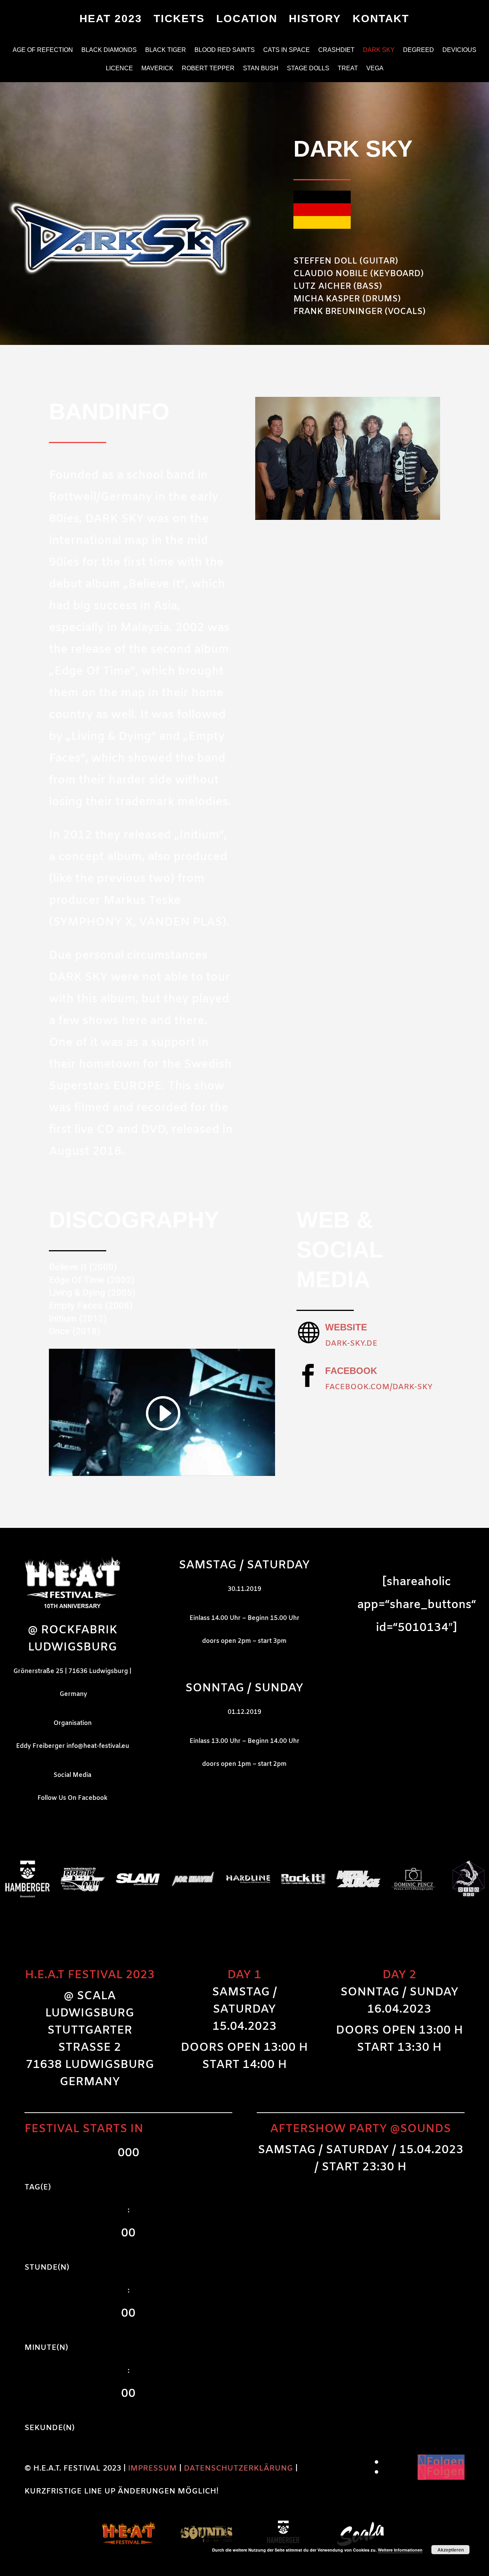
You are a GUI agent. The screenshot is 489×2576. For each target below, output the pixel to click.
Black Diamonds (109, 50)
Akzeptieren (451, 2550)
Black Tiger (166, 50)
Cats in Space (287, 50)
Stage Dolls (308, 69)
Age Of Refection (43, 50)
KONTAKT (381, 20)
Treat (348, 69)
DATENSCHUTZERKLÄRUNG (238, 2468)
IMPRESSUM (152, 2468)
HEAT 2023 (111, 20)
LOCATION (247, 20)
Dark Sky (379, 50)
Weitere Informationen (400, 2550)
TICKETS (179, 20)
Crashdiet (336, 50)
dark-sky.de (351, 1344)
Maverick (157, 69)
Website (346, 1327)
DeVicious (459, 50)
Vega (375, 69)
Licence (119, 69)
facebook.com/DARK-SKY (379, 1387)
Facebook (351, 1371)
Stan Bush (261, 69)
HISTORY (315, 20)
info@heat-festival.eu (98, 1746)
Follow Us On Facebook (72, 1798)
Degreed (419, 50)
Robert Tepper (208, 69)
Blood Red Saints (225, 50)
